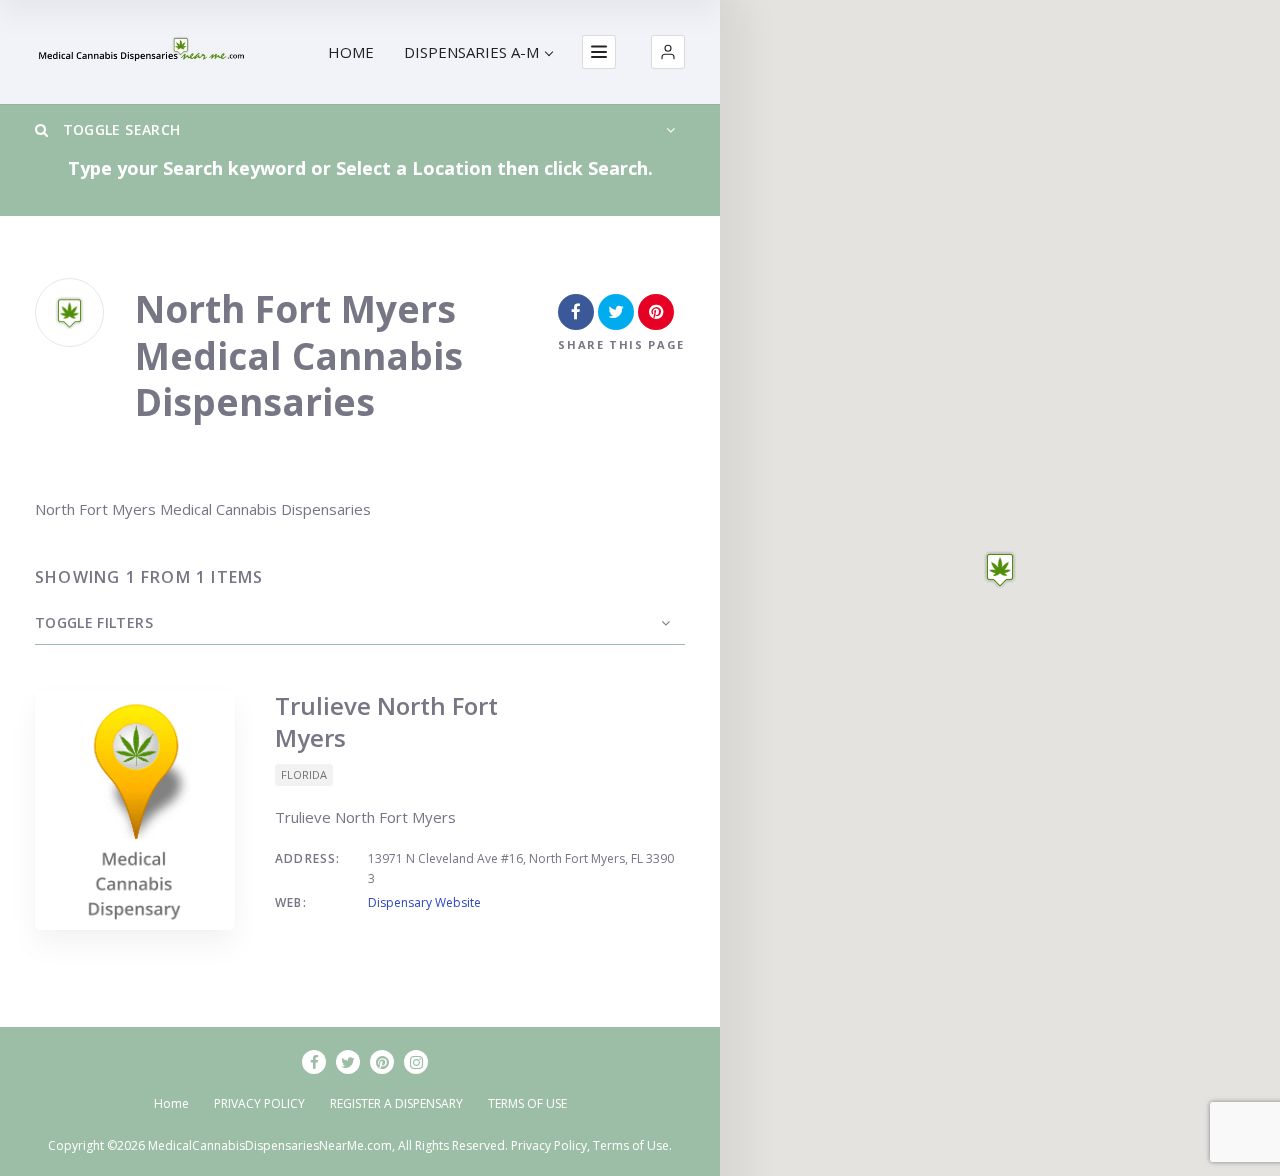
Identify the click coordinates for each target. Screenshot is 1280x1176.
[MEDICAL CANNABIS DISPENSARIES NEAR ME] (143, 52)
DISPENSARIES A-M (471, 52)
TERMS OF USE (527, 1103)
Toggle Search (119, 129)
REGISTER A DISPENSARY (396, 1103)
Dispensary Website (424, 902)
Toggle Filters (94, 622)
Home (171, 1103)
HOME (351, 52)
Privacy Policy (549, 1145)
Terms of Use (631, 1145)
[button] (668, 52)
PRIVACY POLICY (259, 1103)
